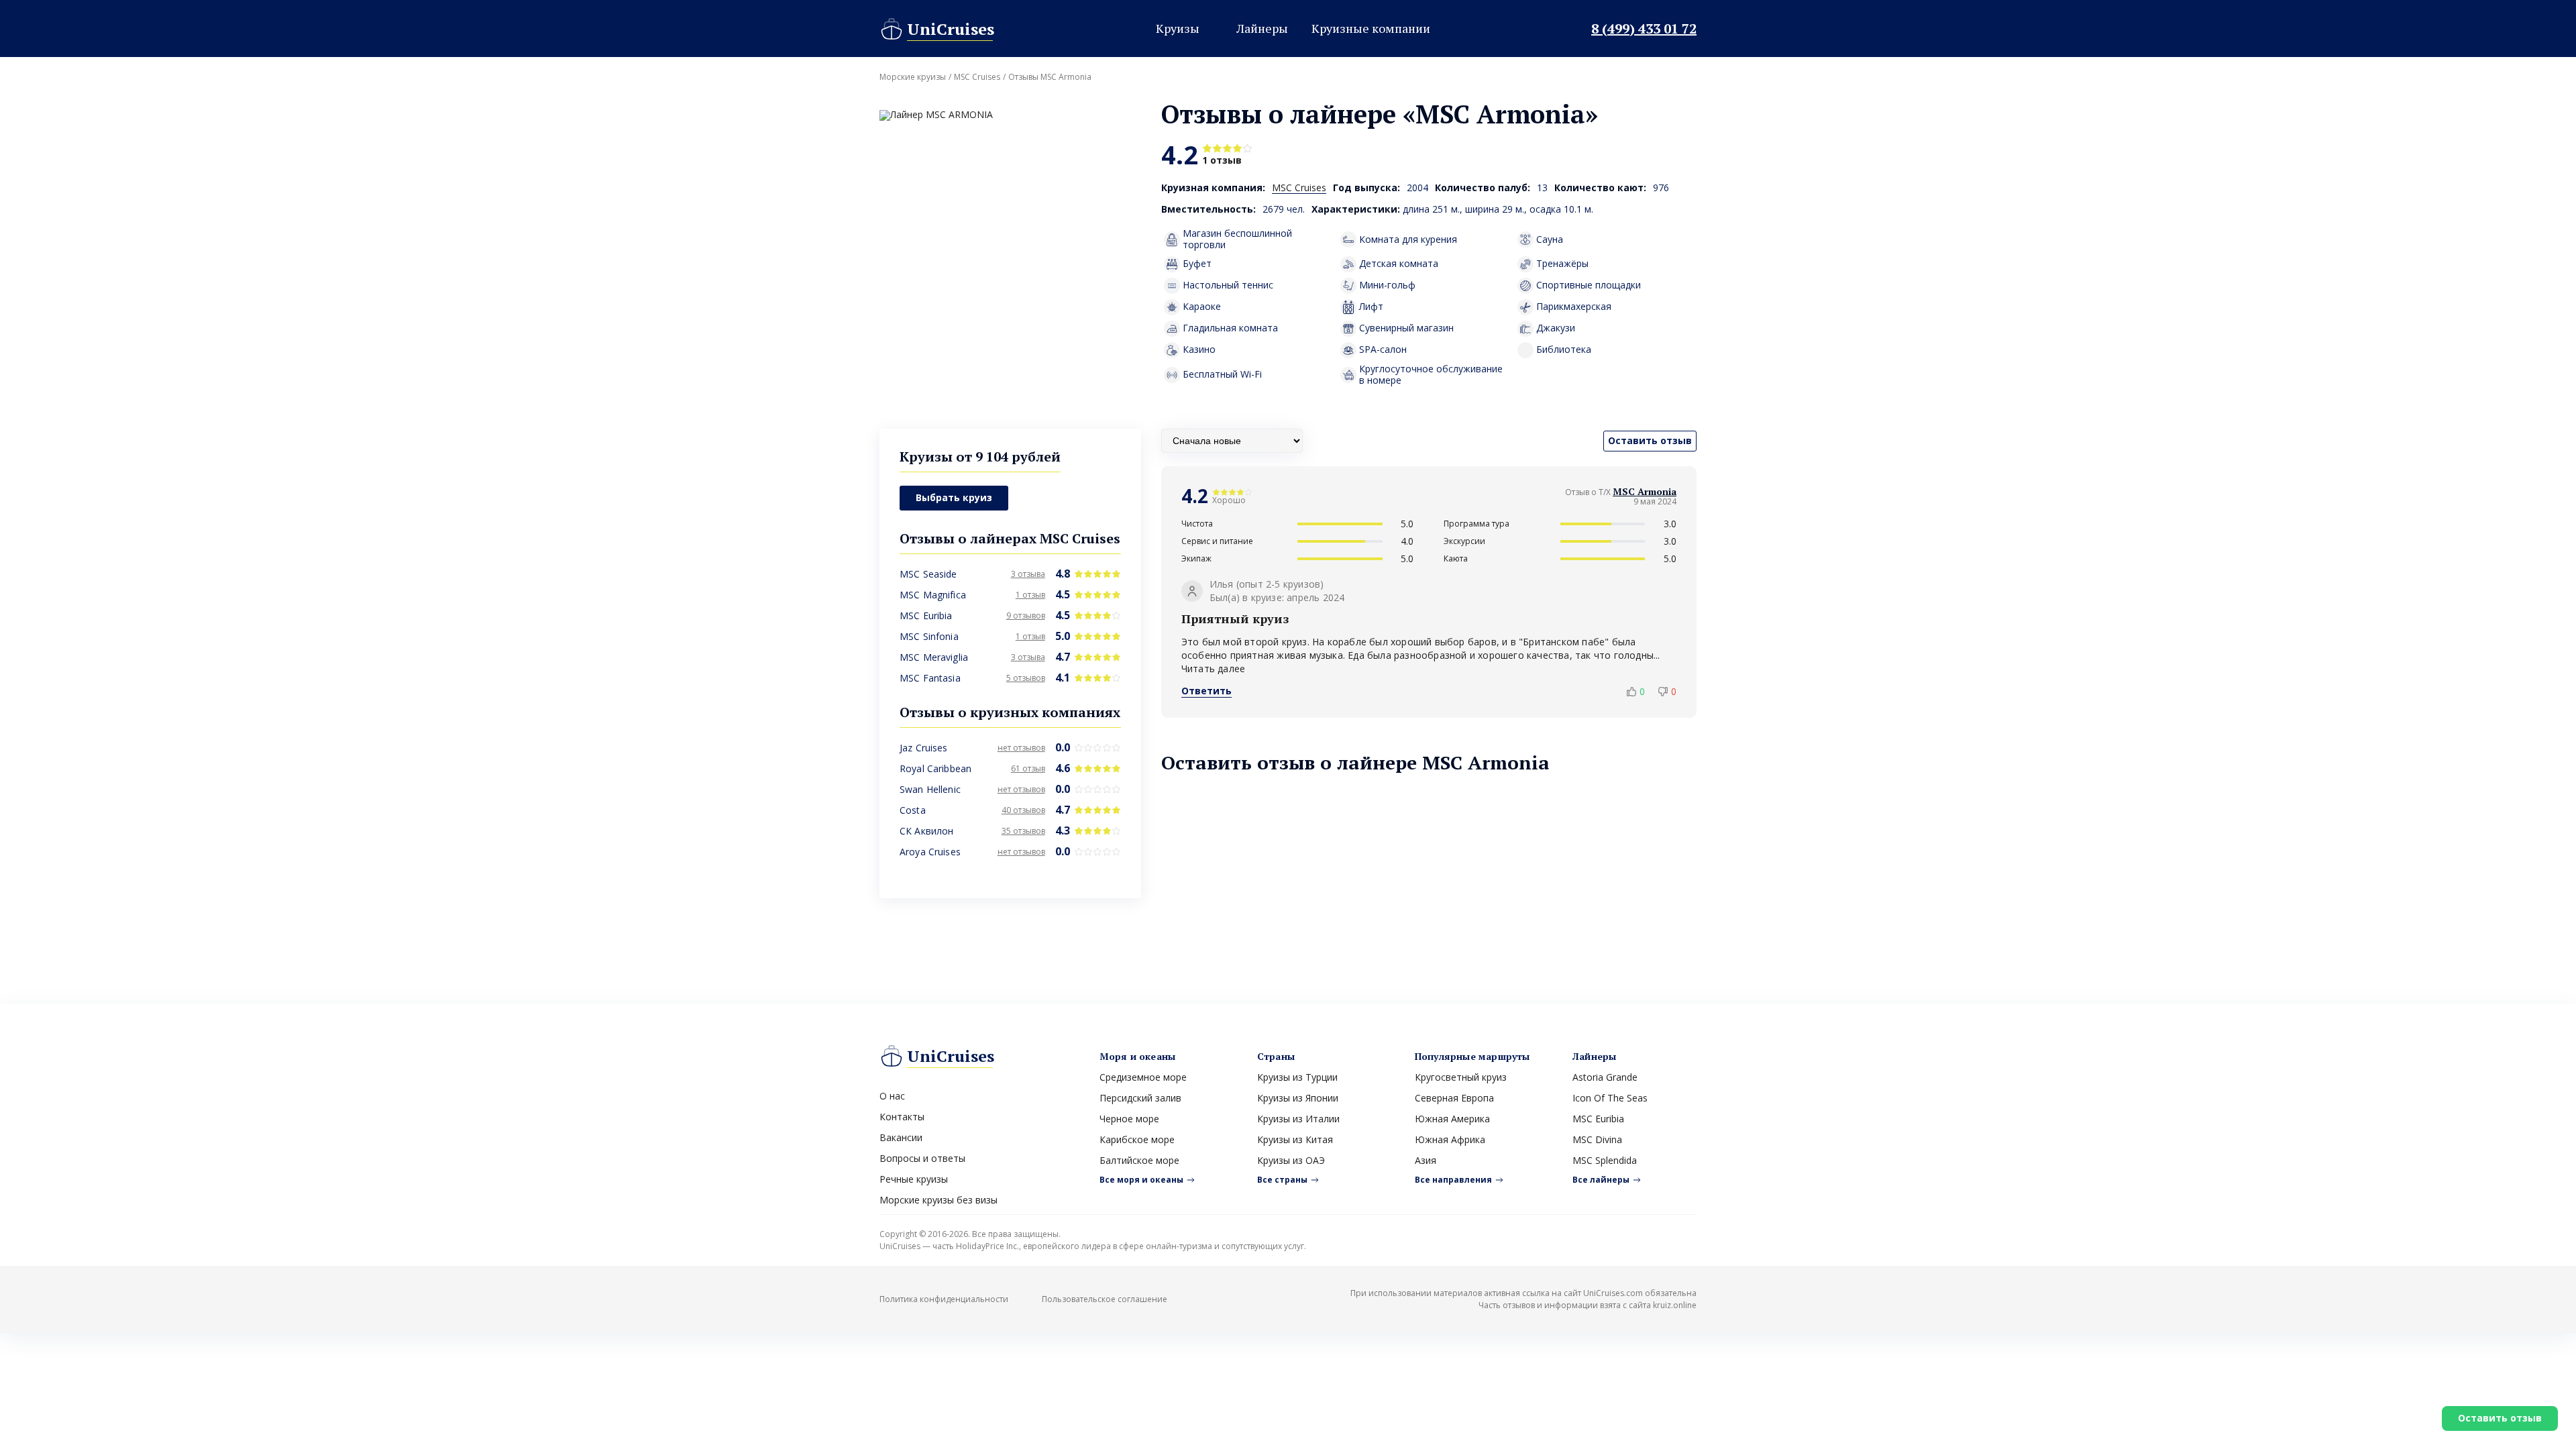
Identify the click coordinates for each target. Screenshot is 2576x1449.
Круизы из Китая (1295, 1139)
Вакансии (901, 1137)
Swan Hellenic (930, 789)
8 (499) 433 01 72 (1644, 29)
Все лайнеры (1601, 1180)
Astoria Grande (1605, 1077)
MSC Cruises (977, 77)
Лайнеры (1262, 28)
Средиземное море (1143, 1077)
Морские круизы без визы (938, 1200)
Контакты (902, 1117)
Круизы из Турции (1297, 1077)
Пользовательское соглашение (1105, 1299)
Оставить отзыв (2500, 1418)
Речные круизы (914, 1179)
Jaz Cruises (924, 748)
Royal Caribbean (935, 768)
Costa (913, 810)
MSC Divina (1597, 1139)
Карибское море (1137, 1139)
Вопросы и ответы (922, 1158)
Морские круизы (913, 77)
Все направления (1453, 1180)
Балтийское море (1139, 1160)
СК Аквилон (926, 831)
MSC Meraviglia (934, 657)
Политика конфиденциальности (944, 1299)
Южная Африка (1450, 1139)
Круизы (1178, 28)
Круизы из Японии (1298, 1098)
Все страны (1282, 1180)
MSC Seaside (928, 574)
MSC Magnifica (933, 595)
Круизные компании (1371, 28)
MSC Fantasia (930, 678)
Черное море (1129, 1119)
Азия (1426, 1160)
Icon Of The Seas (1610, 1098)
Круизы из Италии (1298, 1119)
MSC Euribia (926, 615)
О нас (892, 1096)
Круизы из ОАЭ (1291, 1160)
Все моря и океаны (1141, 1180)
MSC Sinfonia (929, 636)
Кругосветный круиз (1461, 1077)
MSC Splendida (1605, 1160)
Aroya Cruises (930, 852)
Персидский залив (1140, 1098)
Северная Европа (1454, 1098)
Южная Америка (1452, 1119)
